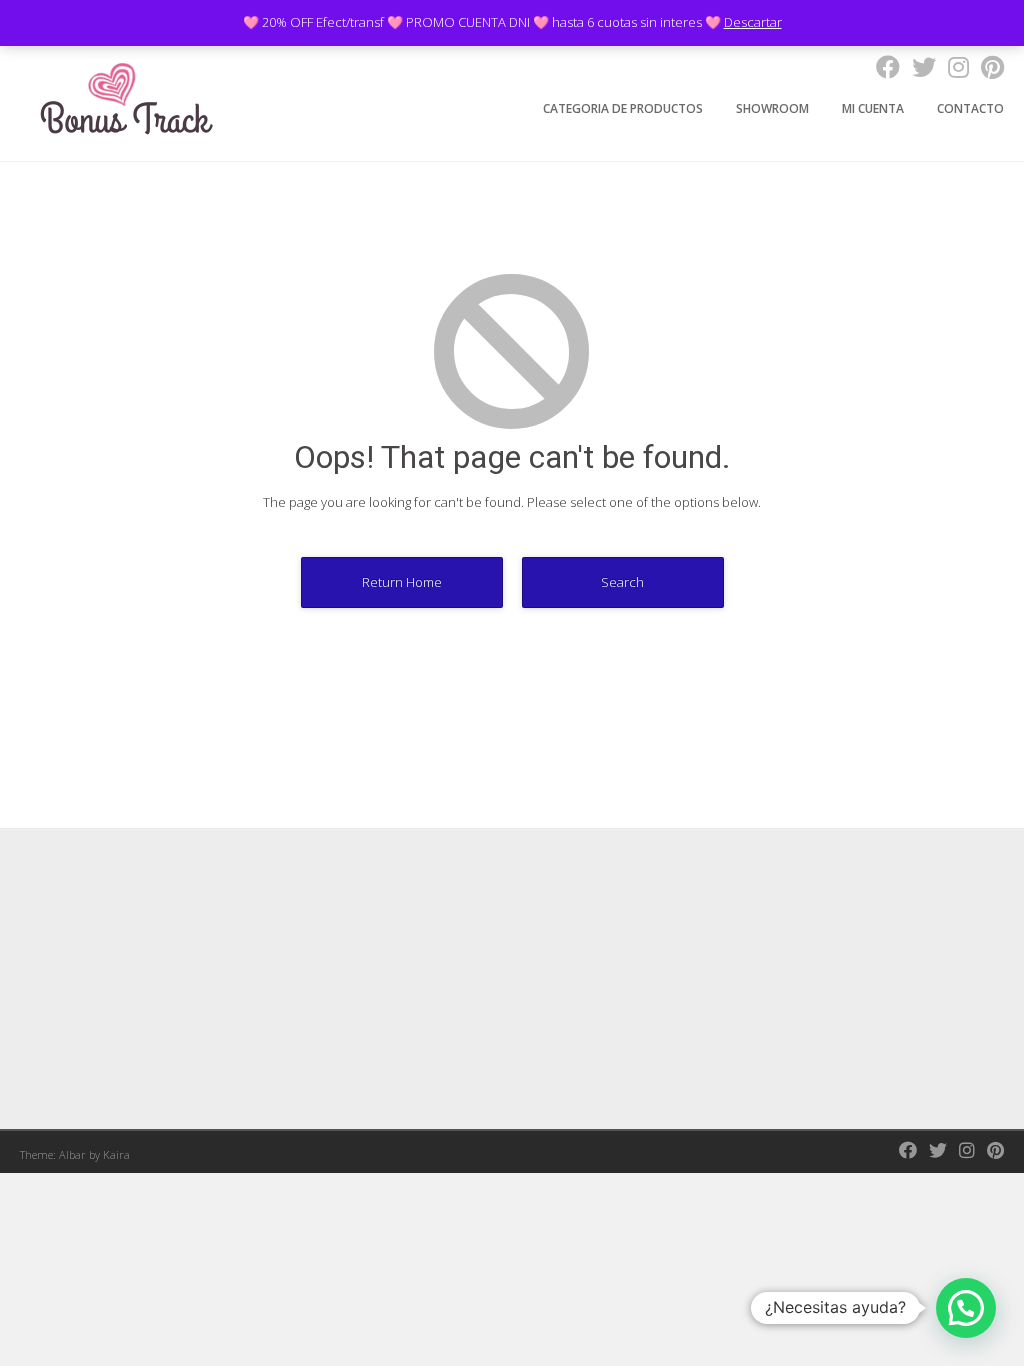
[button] (966, 1308)
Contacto (970, 108)
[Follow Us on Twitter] (918, 66)
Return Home (402, 582)
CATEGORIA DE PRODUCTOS (623, 108)
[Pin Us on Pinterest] (986, 66)
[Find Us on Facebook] (882, 66)
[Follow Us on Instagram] (952, 66)
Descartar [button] (753, 22)
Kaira (116, 1154)
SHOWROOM (772, 108)
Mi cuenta (873, 108)
